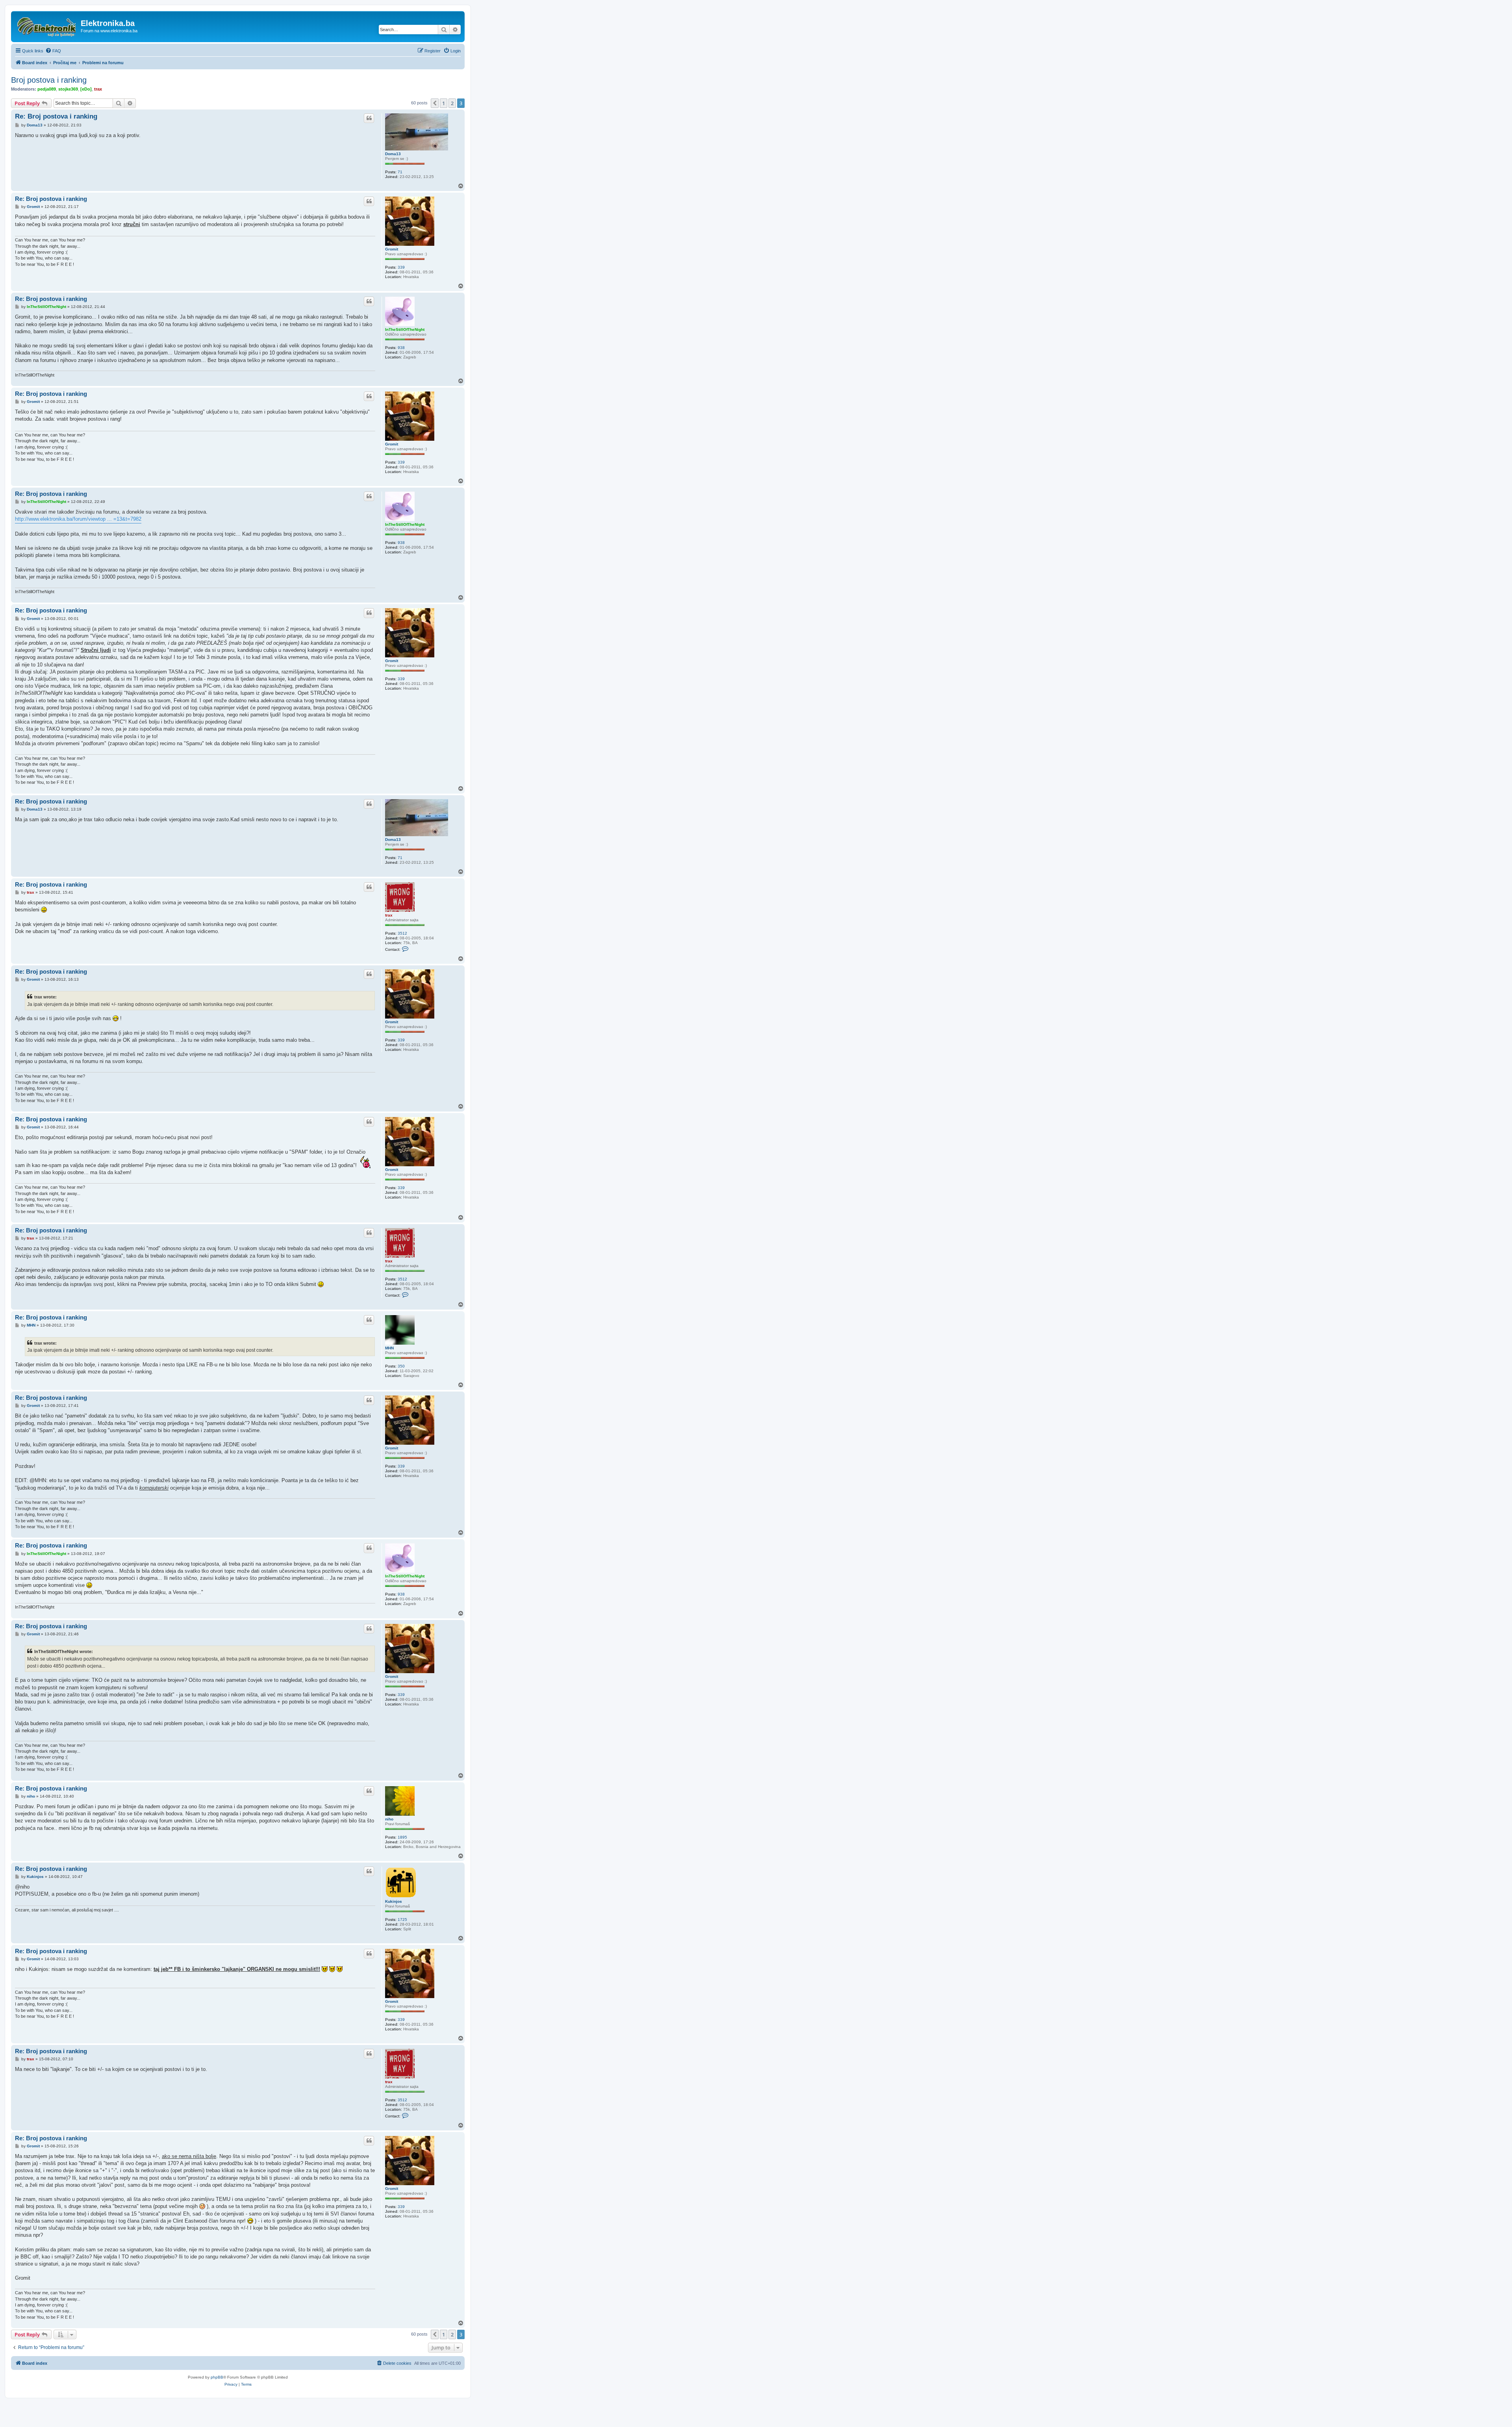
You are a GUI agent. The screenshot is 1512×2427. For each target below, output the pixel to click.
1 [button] (444, 103)
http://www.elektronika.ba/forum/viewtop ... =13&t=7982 (78, 519)
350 (401, 1366)
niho (389, 1819)
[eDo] (86, 89)
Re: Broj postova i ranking (56, 116)
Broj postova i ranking (49, 80)
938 (401, 348)
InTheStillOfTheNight (405, 329)
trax (98, 89)
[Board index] (47, 26)
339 (401, 267)
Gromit (392, 249)
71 (400, 172)
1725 (402, 1920)
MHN (389, 1348)
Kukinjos (394, 1901)
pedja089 (47, 89)
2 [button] (452, 103)
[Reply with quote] (369, 118)
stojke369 (68, 89)
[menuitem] (53, 51)
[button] (435, 103)
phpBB (217, 2377)
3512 (402, 933)
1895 (402, 1837)
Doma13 (393, 154)
